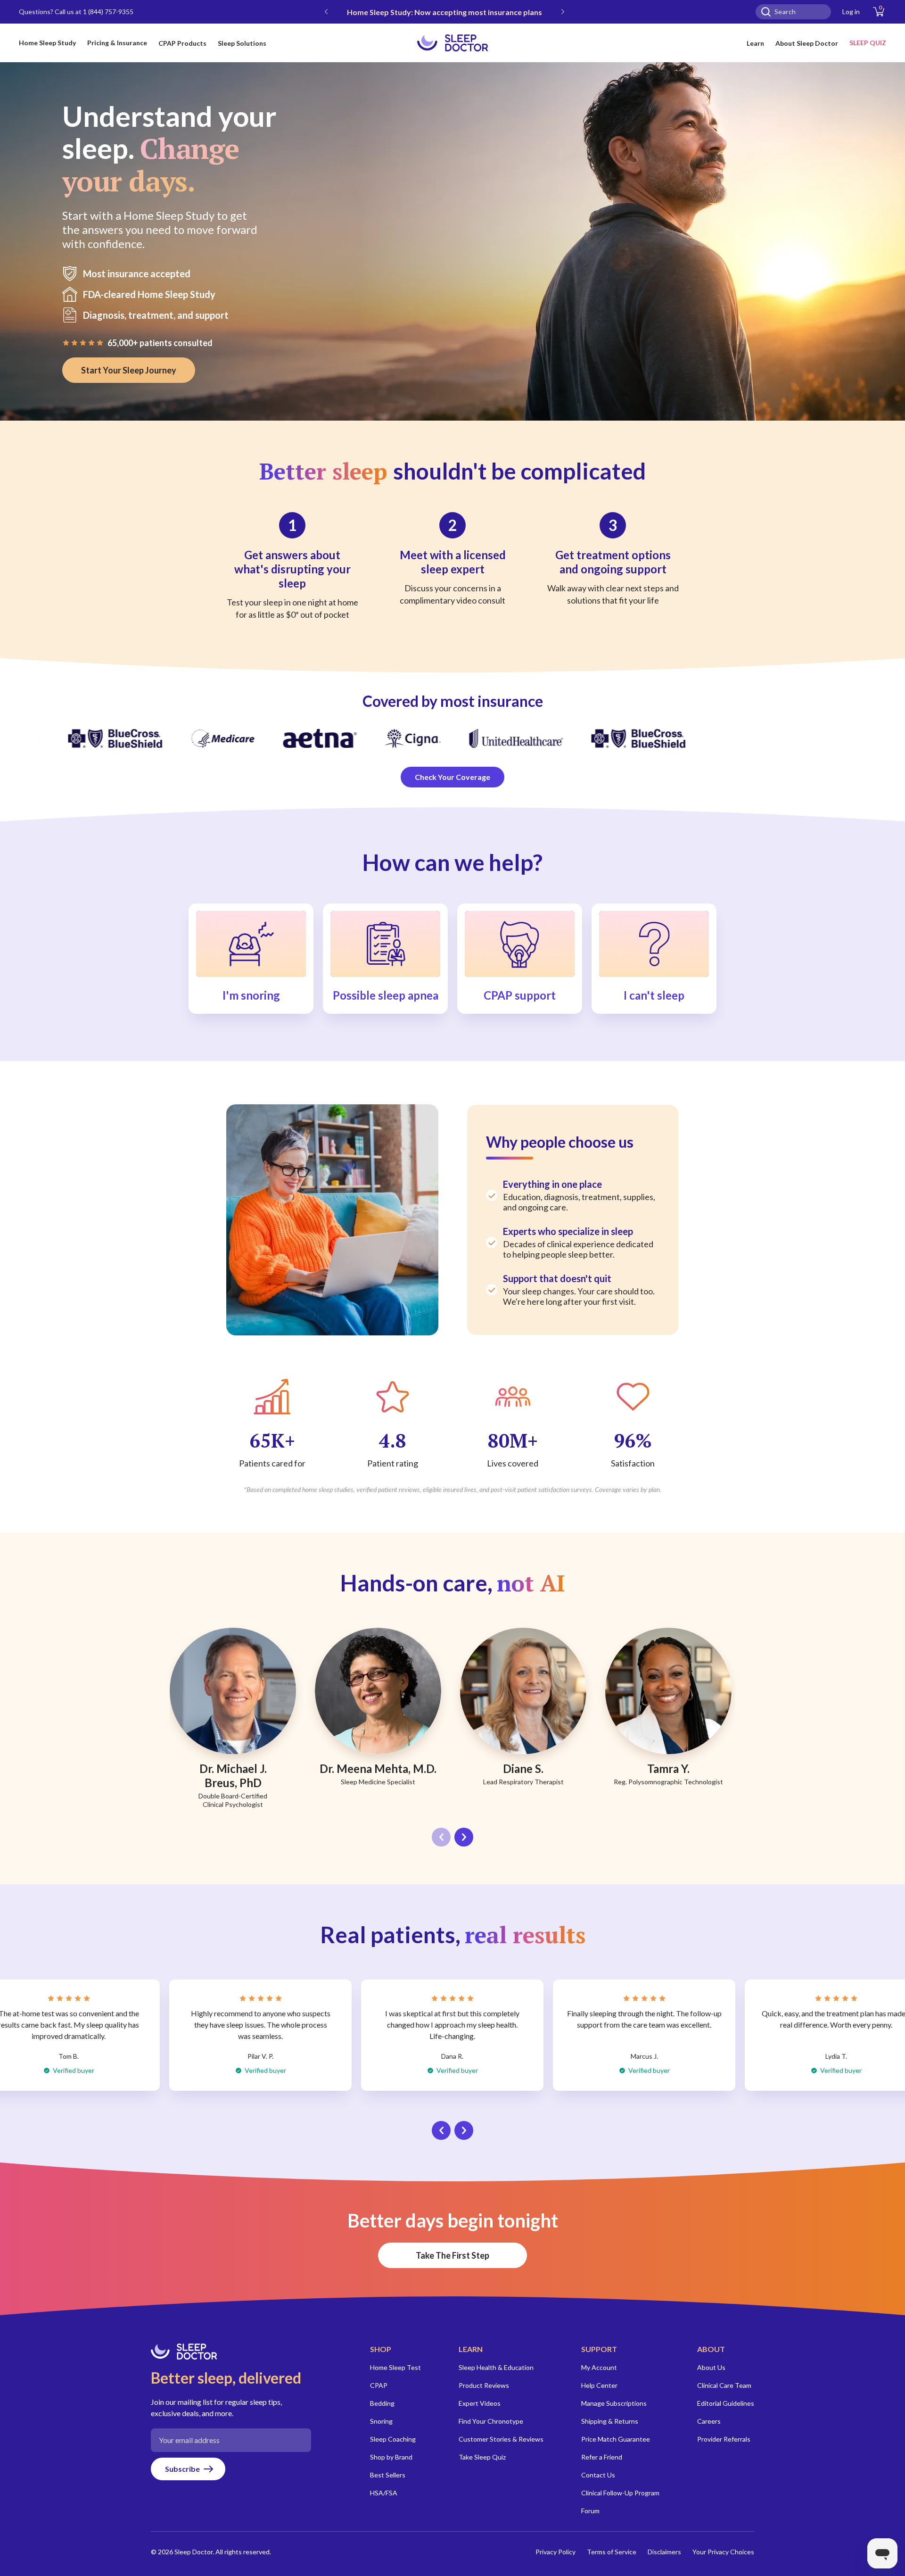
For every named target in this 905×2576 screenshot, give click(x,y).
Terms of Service (612, 2552)
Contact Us (598, 2475)
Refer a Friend (602, 2457)
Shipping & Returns (610, 2421)
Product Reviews (484, 2385)
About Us (711, 2367)
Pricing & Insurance (117, 43)
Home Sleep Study (47, 43)
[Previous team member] (441, 1837)
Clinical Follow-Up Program (620, 2493)
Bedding (382, 2403)
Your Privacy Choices (723, 2552)
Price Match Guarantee (616, 2439)
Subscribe (182, 2469)
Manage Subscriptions (614, 2403)
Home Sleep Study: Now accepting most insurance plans (444, 12)
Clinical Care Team (724, 2385)
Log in (851, 12)
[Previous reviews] (441, 2130)
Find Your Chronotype (491, 2421)
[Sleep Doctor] (452, 43)
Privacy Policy (555, 2552)
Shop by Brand (391, 2457)
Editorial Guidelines (726, 2403)
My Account (599, 2367)
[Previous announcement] (326, 12)
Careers (709, 2421)
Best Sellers (388, 2475)
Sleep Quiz (868, 43)
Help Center (599, 2385)
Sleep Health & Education (496, 2367)
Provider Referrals (724, 2439)
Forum (590, 2511)
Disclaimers (664, 2552)
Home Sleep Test (395, 2367)
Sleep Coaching (393, 2439)
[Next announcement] (563, 12)
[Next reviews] (464, 2130)
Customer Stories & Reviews (501, 2439)
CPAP (379, 2385)
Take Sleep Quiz (482, 2457)
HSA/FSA (384, 2493)
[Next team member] (464, 1837)
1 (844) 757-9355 (108, 12)
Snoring (381, 2421)
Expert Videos (480, 2403)
